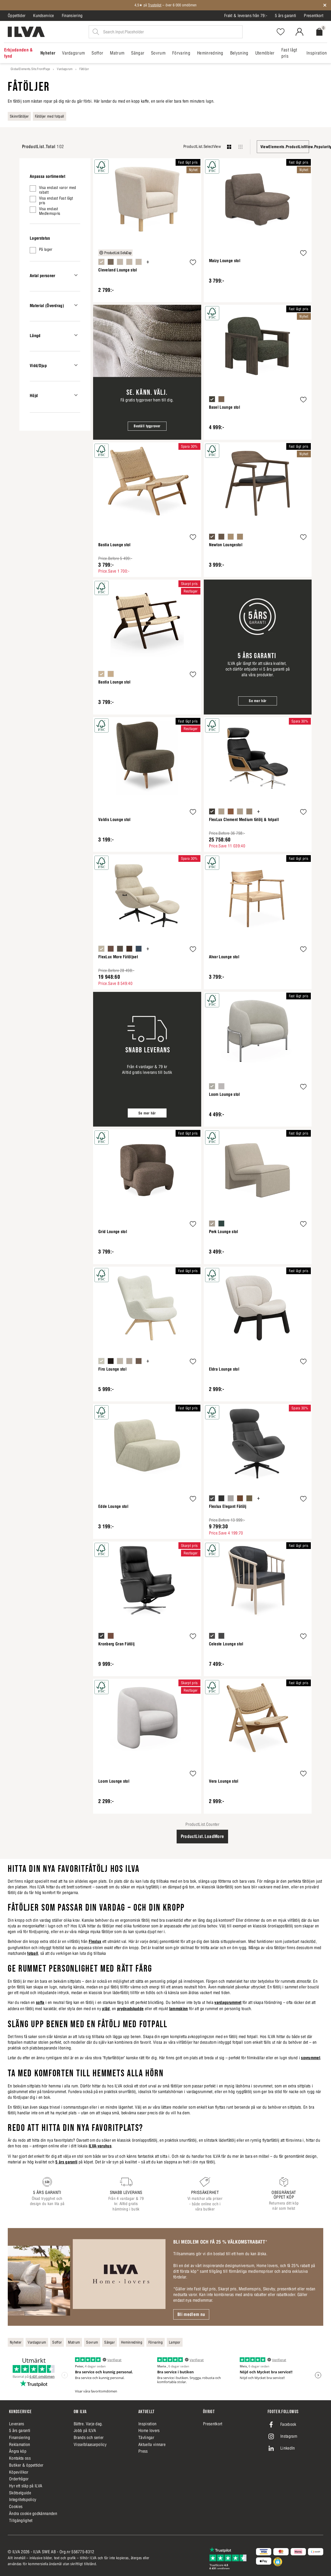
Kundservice (44, 16)
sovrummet (311, 2058)
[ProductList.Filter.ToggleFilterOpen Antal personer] (76, 275)
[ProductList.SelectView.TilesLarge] (229, 147)
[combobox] (283, 147)
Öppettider (17, 16)
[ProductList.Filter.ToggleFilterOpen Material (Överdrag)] (76, 305)
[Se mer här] (258, 647)
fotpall (33, 1953)
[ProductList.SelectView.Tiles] (240, 147)
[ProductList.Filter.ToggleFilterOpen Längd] (76, 335)
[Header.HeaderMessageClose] (325, 5)
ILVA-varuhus (100, 2146)
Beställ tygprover (147, 426)
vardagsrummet (228, 2002)
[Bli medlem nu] (87, 2277)
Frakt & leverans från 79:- (246, 16)
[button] (193, 263)
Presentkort (314, 16)
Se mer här (258, 701)
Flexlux (95, 1941)
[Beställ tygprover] (147, 372)
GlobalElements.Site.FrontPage (30, 69)
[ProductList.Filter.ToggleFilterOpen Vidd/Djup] (76, 365)
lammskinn (179, 2009)
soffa (40, 2002)
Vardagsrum (65, 69)
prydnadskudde (130, 2009)
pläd (106, 2009)
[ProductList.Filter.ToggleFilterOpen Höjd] (76, 395)
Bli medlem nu (191, 2314)
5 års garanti (285, 16)
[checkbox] (55, 190)
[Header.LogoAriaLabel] (26, 32)
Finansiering (72, 16)
